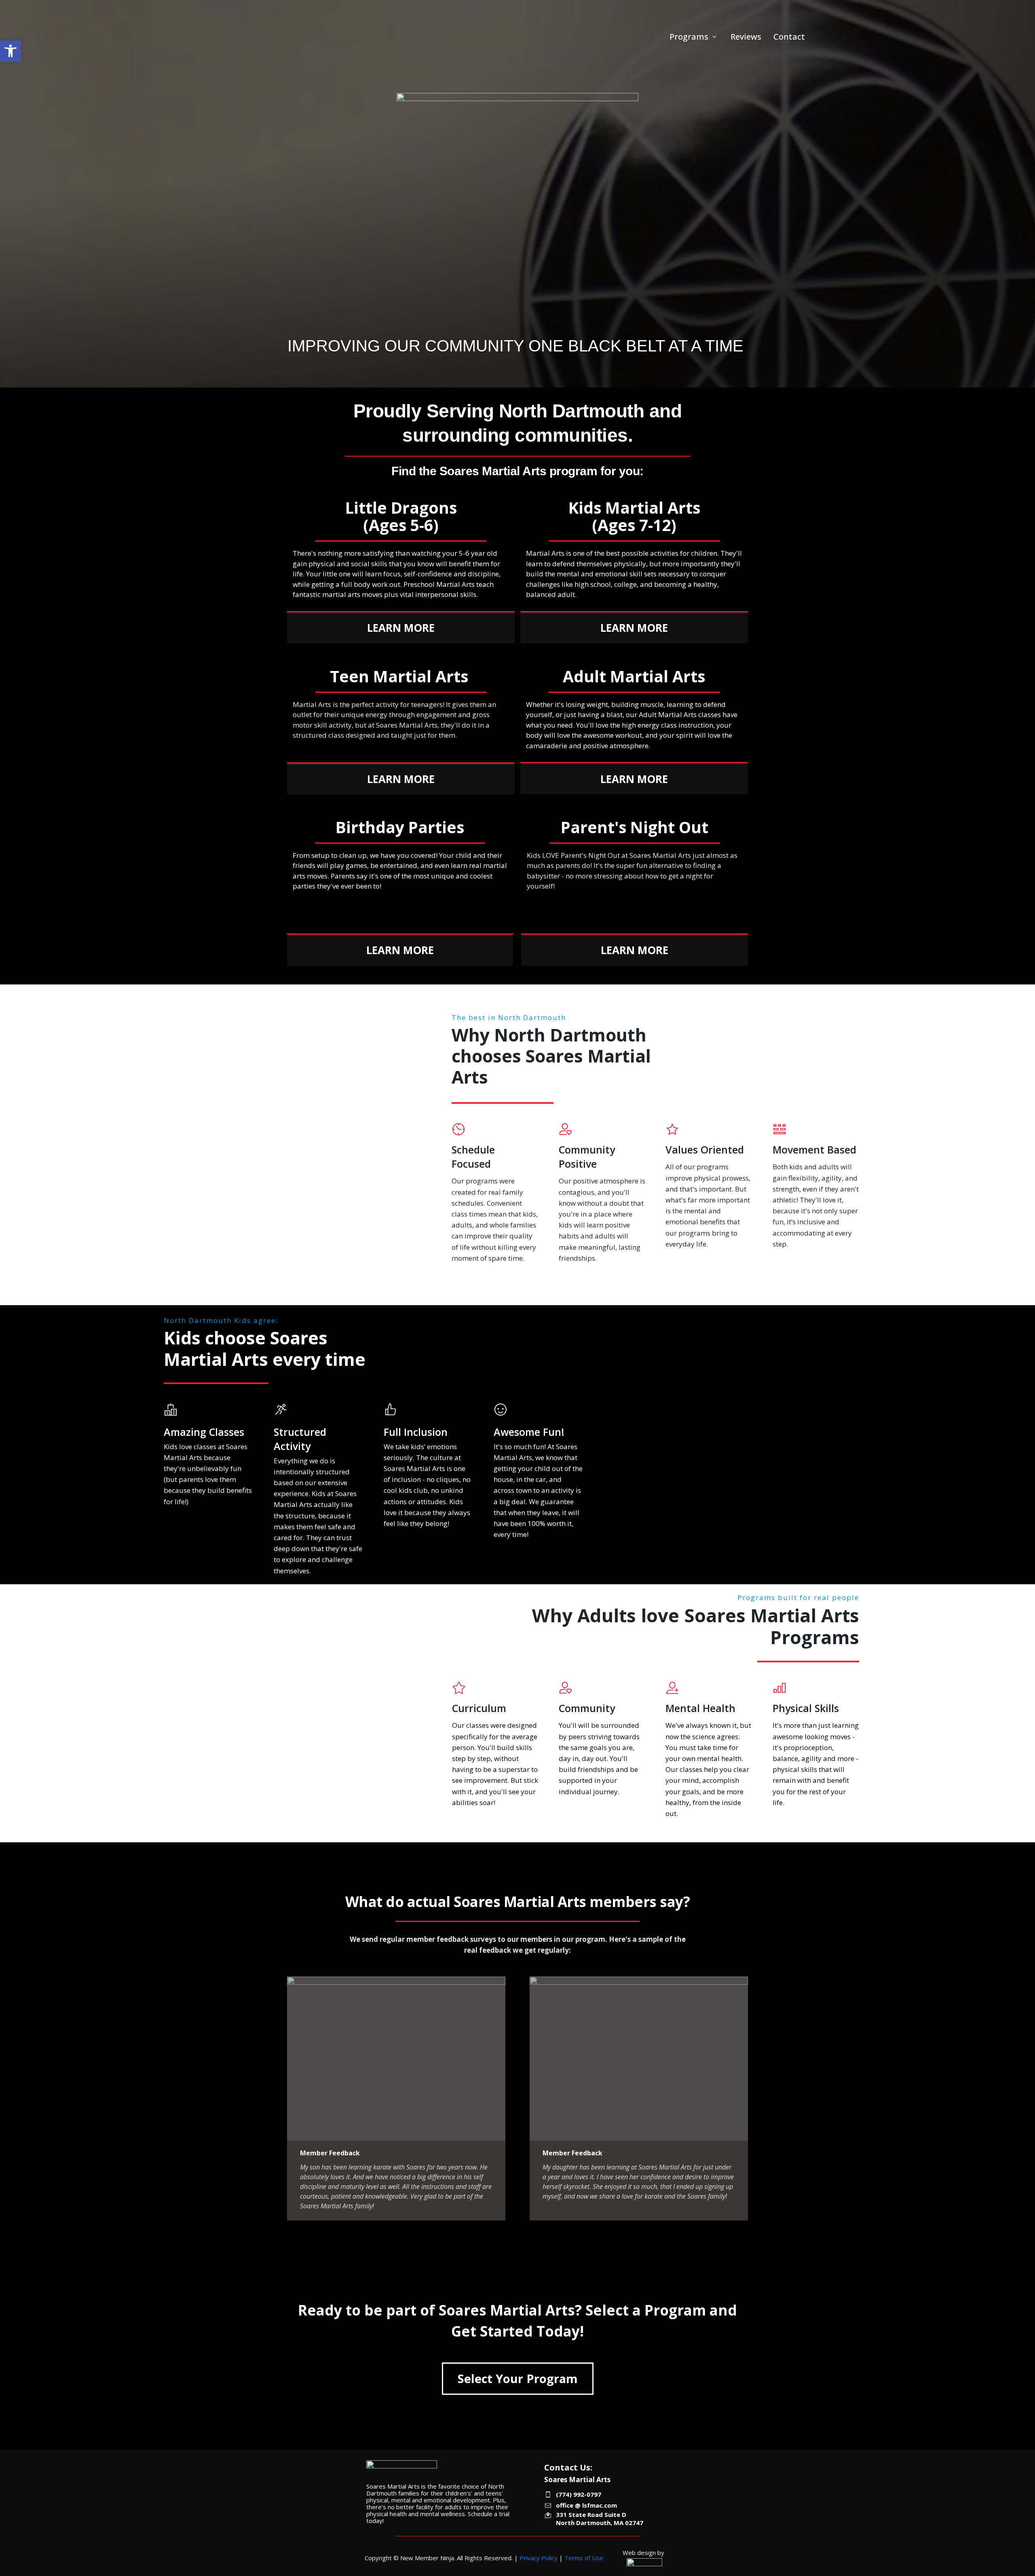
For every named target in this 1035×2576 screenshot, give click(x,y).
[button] (11, 51)
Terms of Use (584, 2558)
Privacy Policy (539, 2558)
